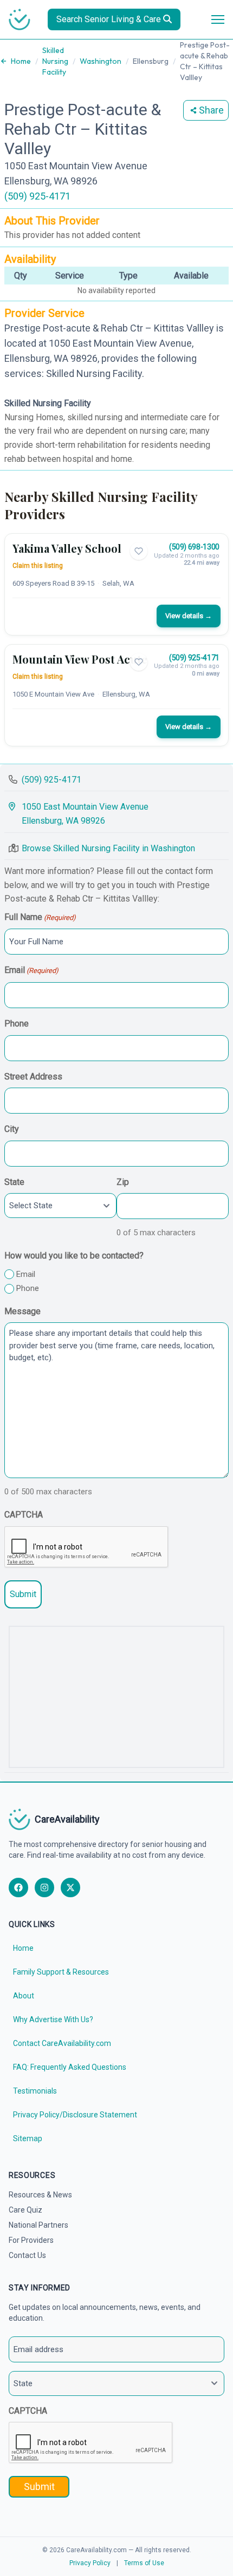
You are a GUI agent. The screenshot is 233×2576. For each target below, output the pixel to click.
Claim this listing (38, 566)
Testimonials (35, 2091)
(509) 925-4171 (37, 196)
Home (21, 61)
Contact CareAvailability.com (62, 2043)
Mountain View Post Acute (80, 659)
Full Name (40, 917)
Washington (101, 61)
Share (211, 110)
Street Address (33, 1077)
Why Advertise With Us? (53, 2019)
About (24, 1996)
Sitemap (28, 2138)
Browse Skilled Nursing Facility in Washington (108, 848)
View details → (189, 616)
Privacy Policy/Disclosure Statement (75, 2115)
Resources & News (40, 2195)
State (14, 1182)
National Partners (38, 2225)
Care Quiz (25, 2210)
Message (22, 1311)
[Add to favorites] (139, 551)
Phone (17, 1024)
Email (31, 970)
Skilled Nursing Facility (55, 61)
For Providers (31, 2240)
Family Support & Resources (61, 1972)
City (12, 1129)
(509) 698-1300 (194, 547)
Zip (123, 1182)
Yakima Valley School (67, 548)
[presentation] (87, 1547)
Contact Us (27, 2255)
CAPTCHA (24, 1515)
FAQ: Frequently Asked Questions (70, 2067)
